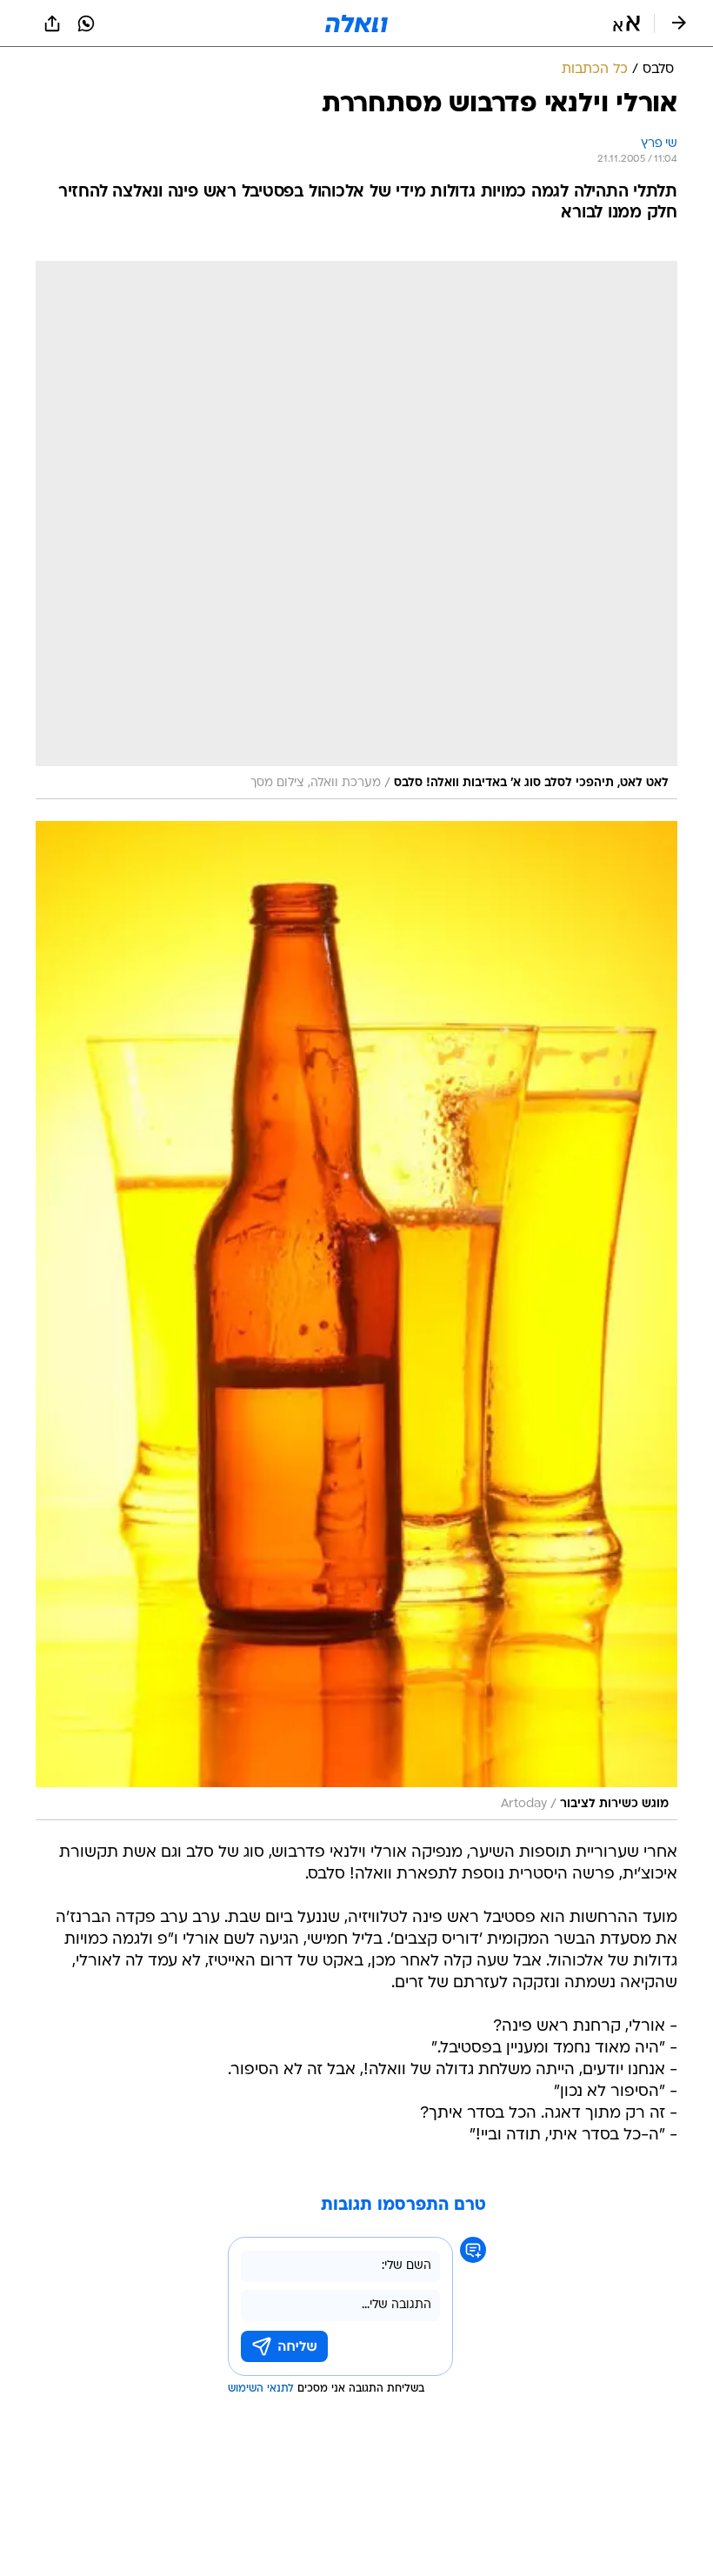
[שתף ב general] (52, 23)
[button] (626, 23)
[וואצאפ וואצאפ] (86, 23)
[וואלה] (356, 23)
